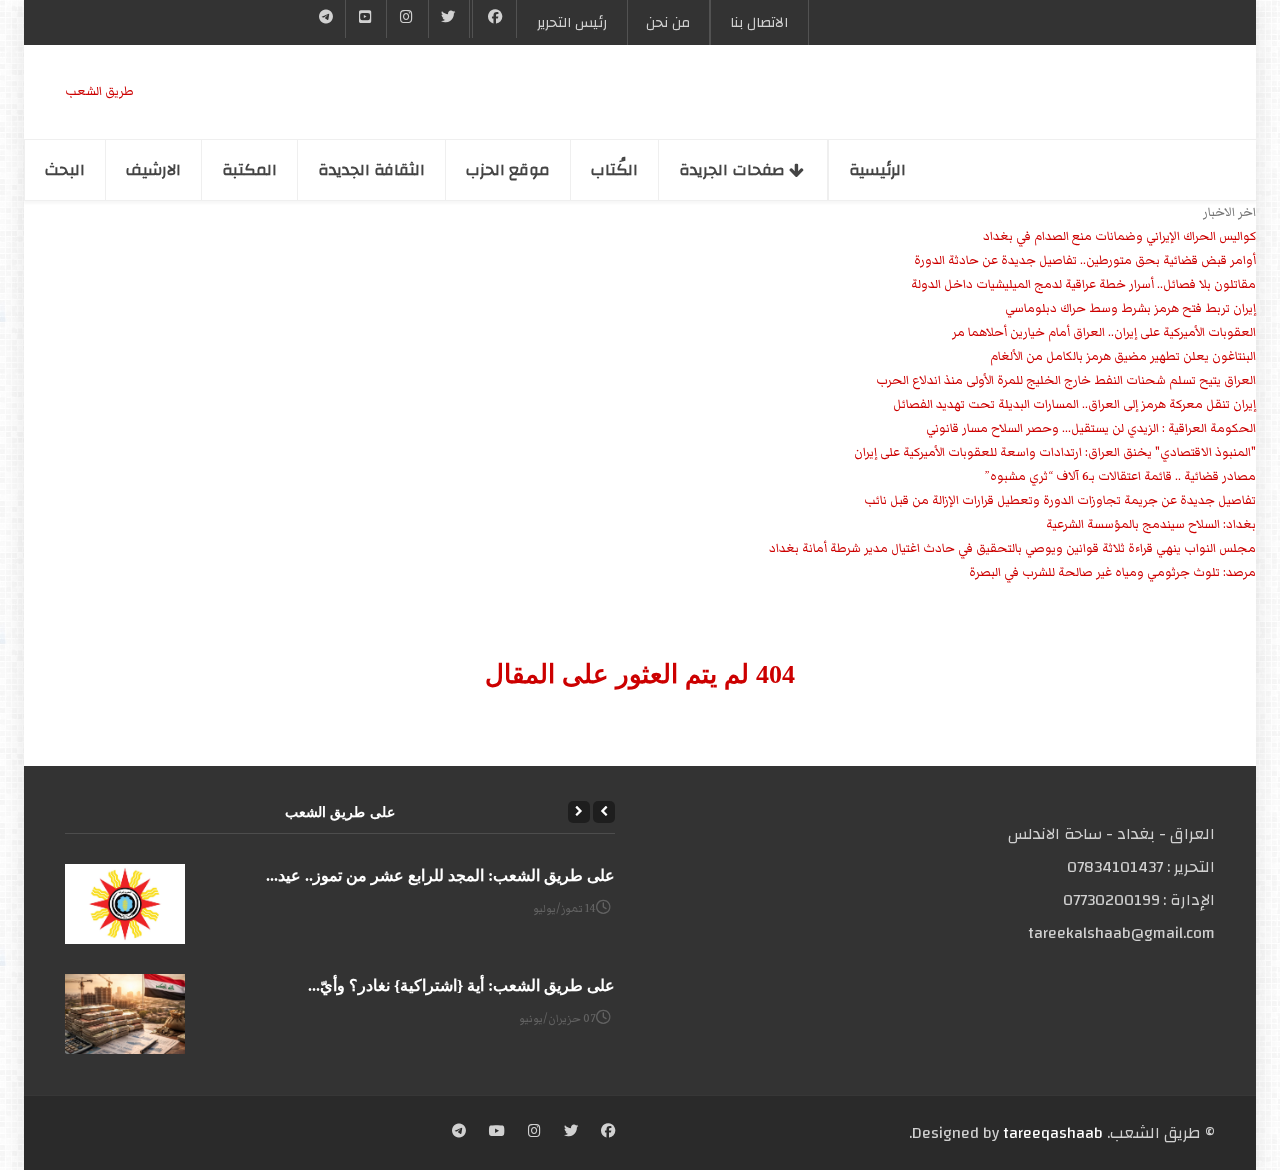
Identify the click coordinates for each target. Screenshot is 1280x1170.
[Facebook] (494, 19)
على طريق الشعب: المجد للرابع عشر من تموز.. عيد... (440, 875)
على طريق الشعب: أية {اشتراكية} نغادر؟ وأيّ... (461, 985)
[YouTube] (366, 19)
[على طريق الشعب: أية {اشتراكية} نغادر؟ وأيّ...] (125, 1014)
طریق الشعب (99, 91)
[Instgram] (407, 19)
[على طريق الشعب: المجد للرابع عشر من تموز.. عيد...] (125, 904)
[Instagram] (534, 1133)
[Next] (579, 812)
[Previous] (604, 812)
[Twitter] (449, 19)
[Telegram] (326, 19)
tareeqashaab (1053, 1133)
